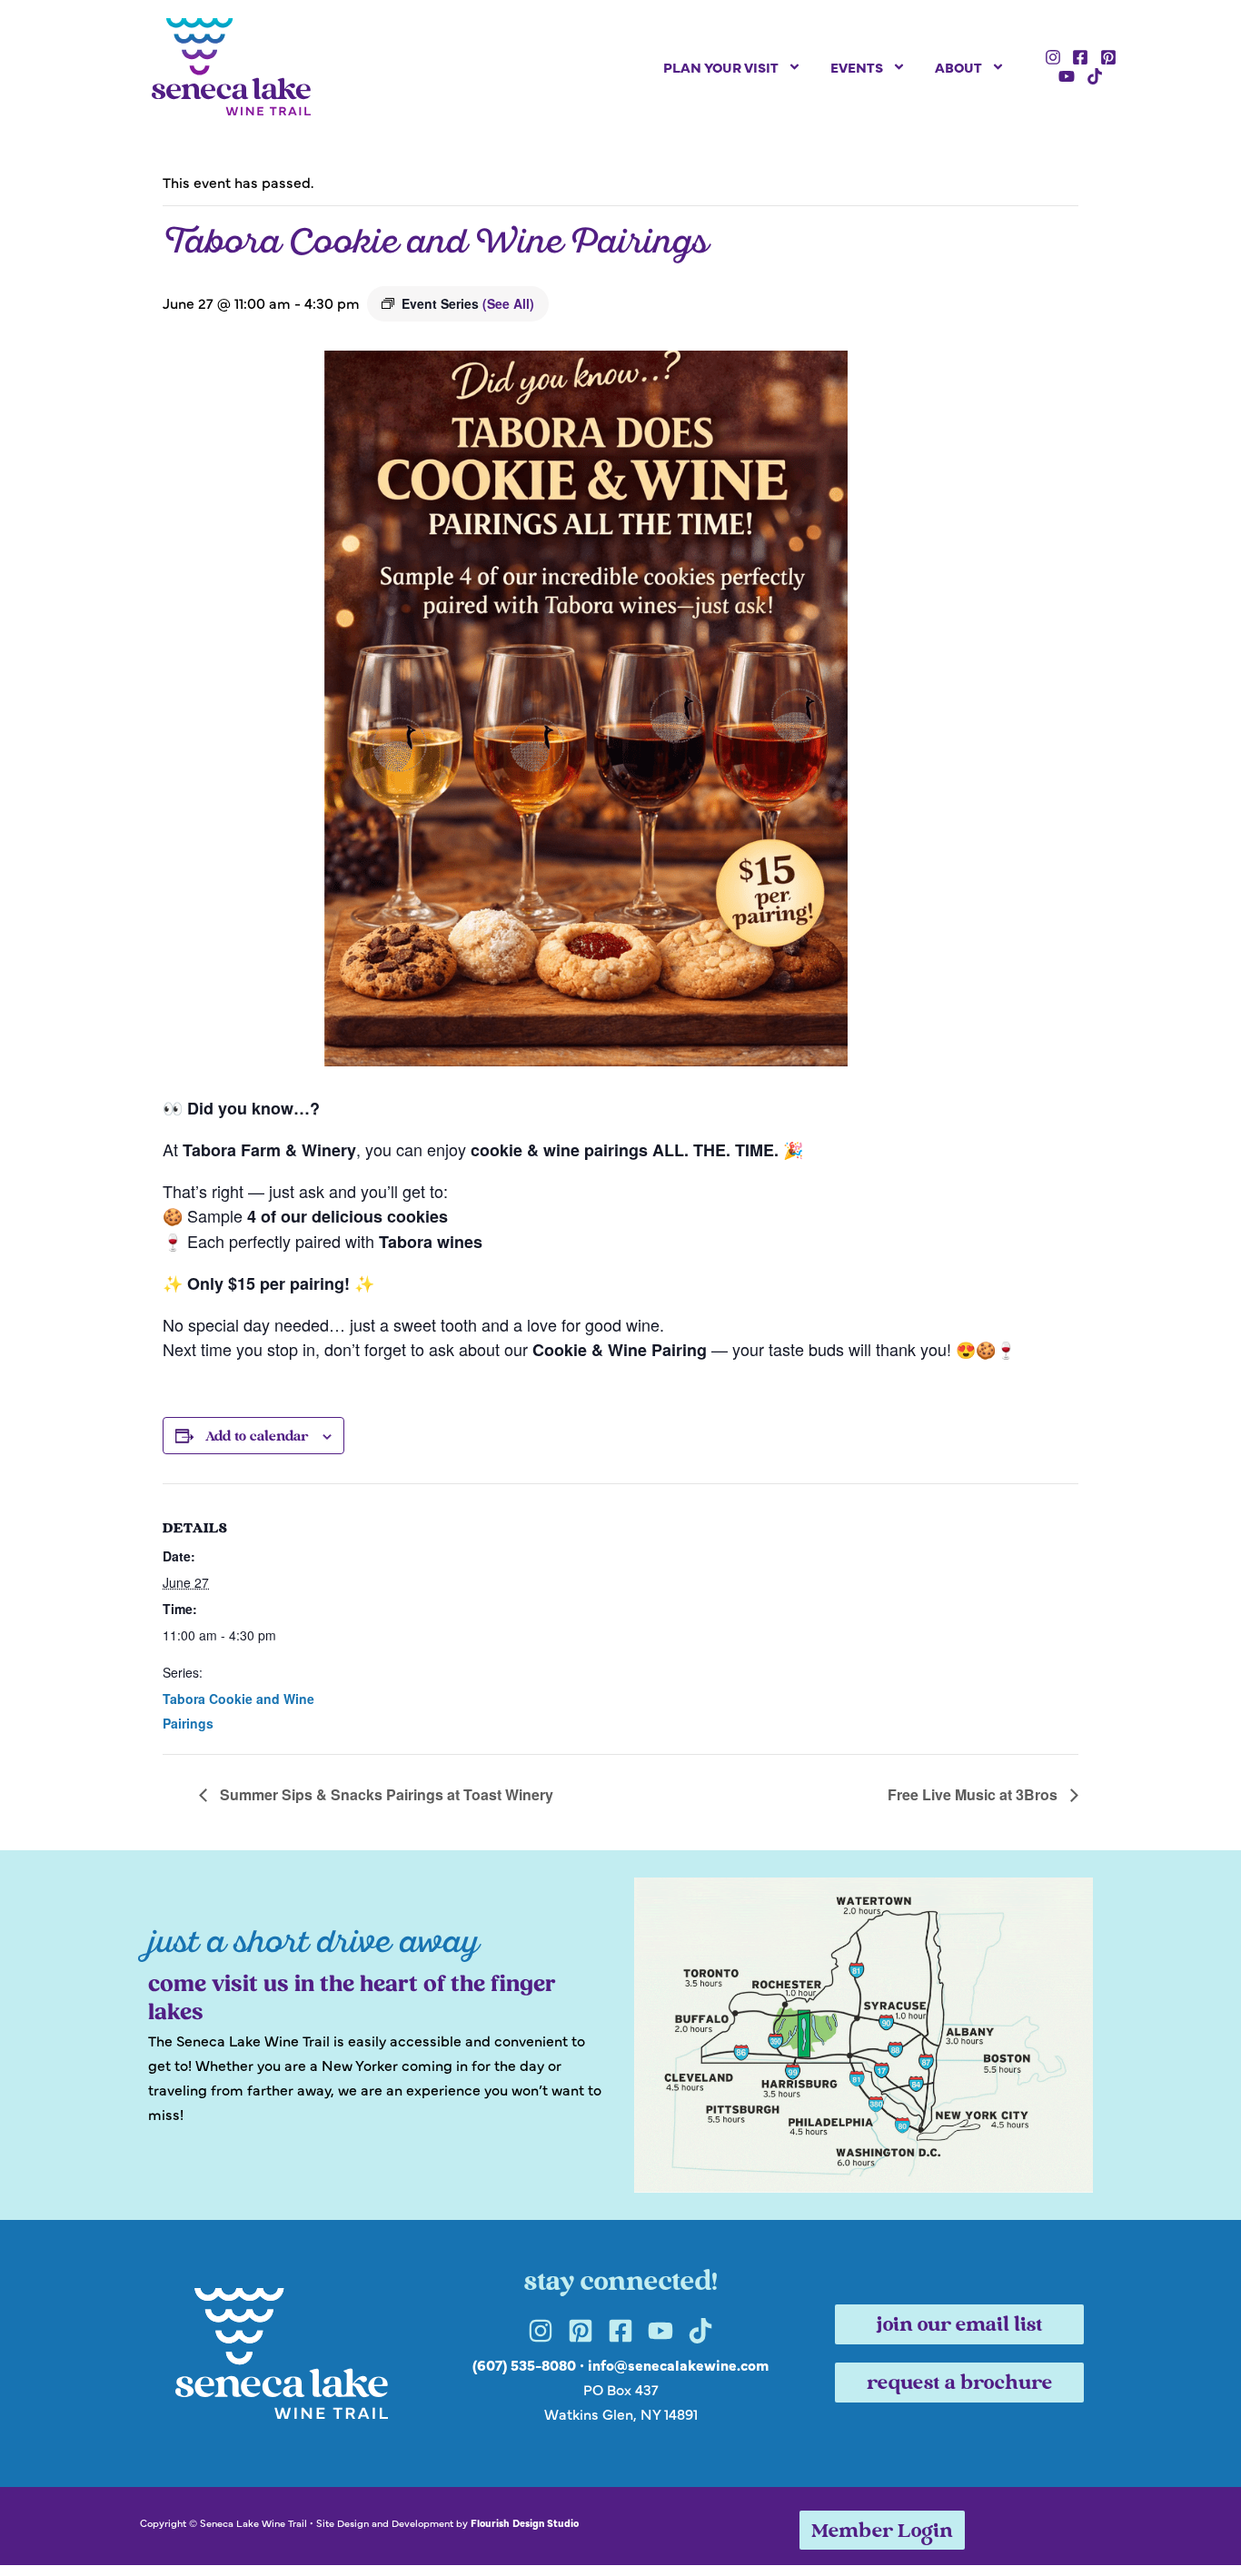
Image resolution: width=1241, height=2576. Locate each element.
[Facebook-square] (1080, 57)
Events (857, 67)
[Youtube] (1067, 77)
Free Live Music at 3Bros (974, 1794)
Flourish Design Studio (525, 2522)
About (958, 67)
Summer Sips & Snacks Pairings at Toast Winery (385, 1794)
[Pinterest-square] (1108, 57)
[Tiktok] (1095, 77)
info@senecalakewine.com (678, 2364)
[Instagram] (1053, 57)
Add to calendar (257, 1437)
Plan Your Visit (721, 67)
